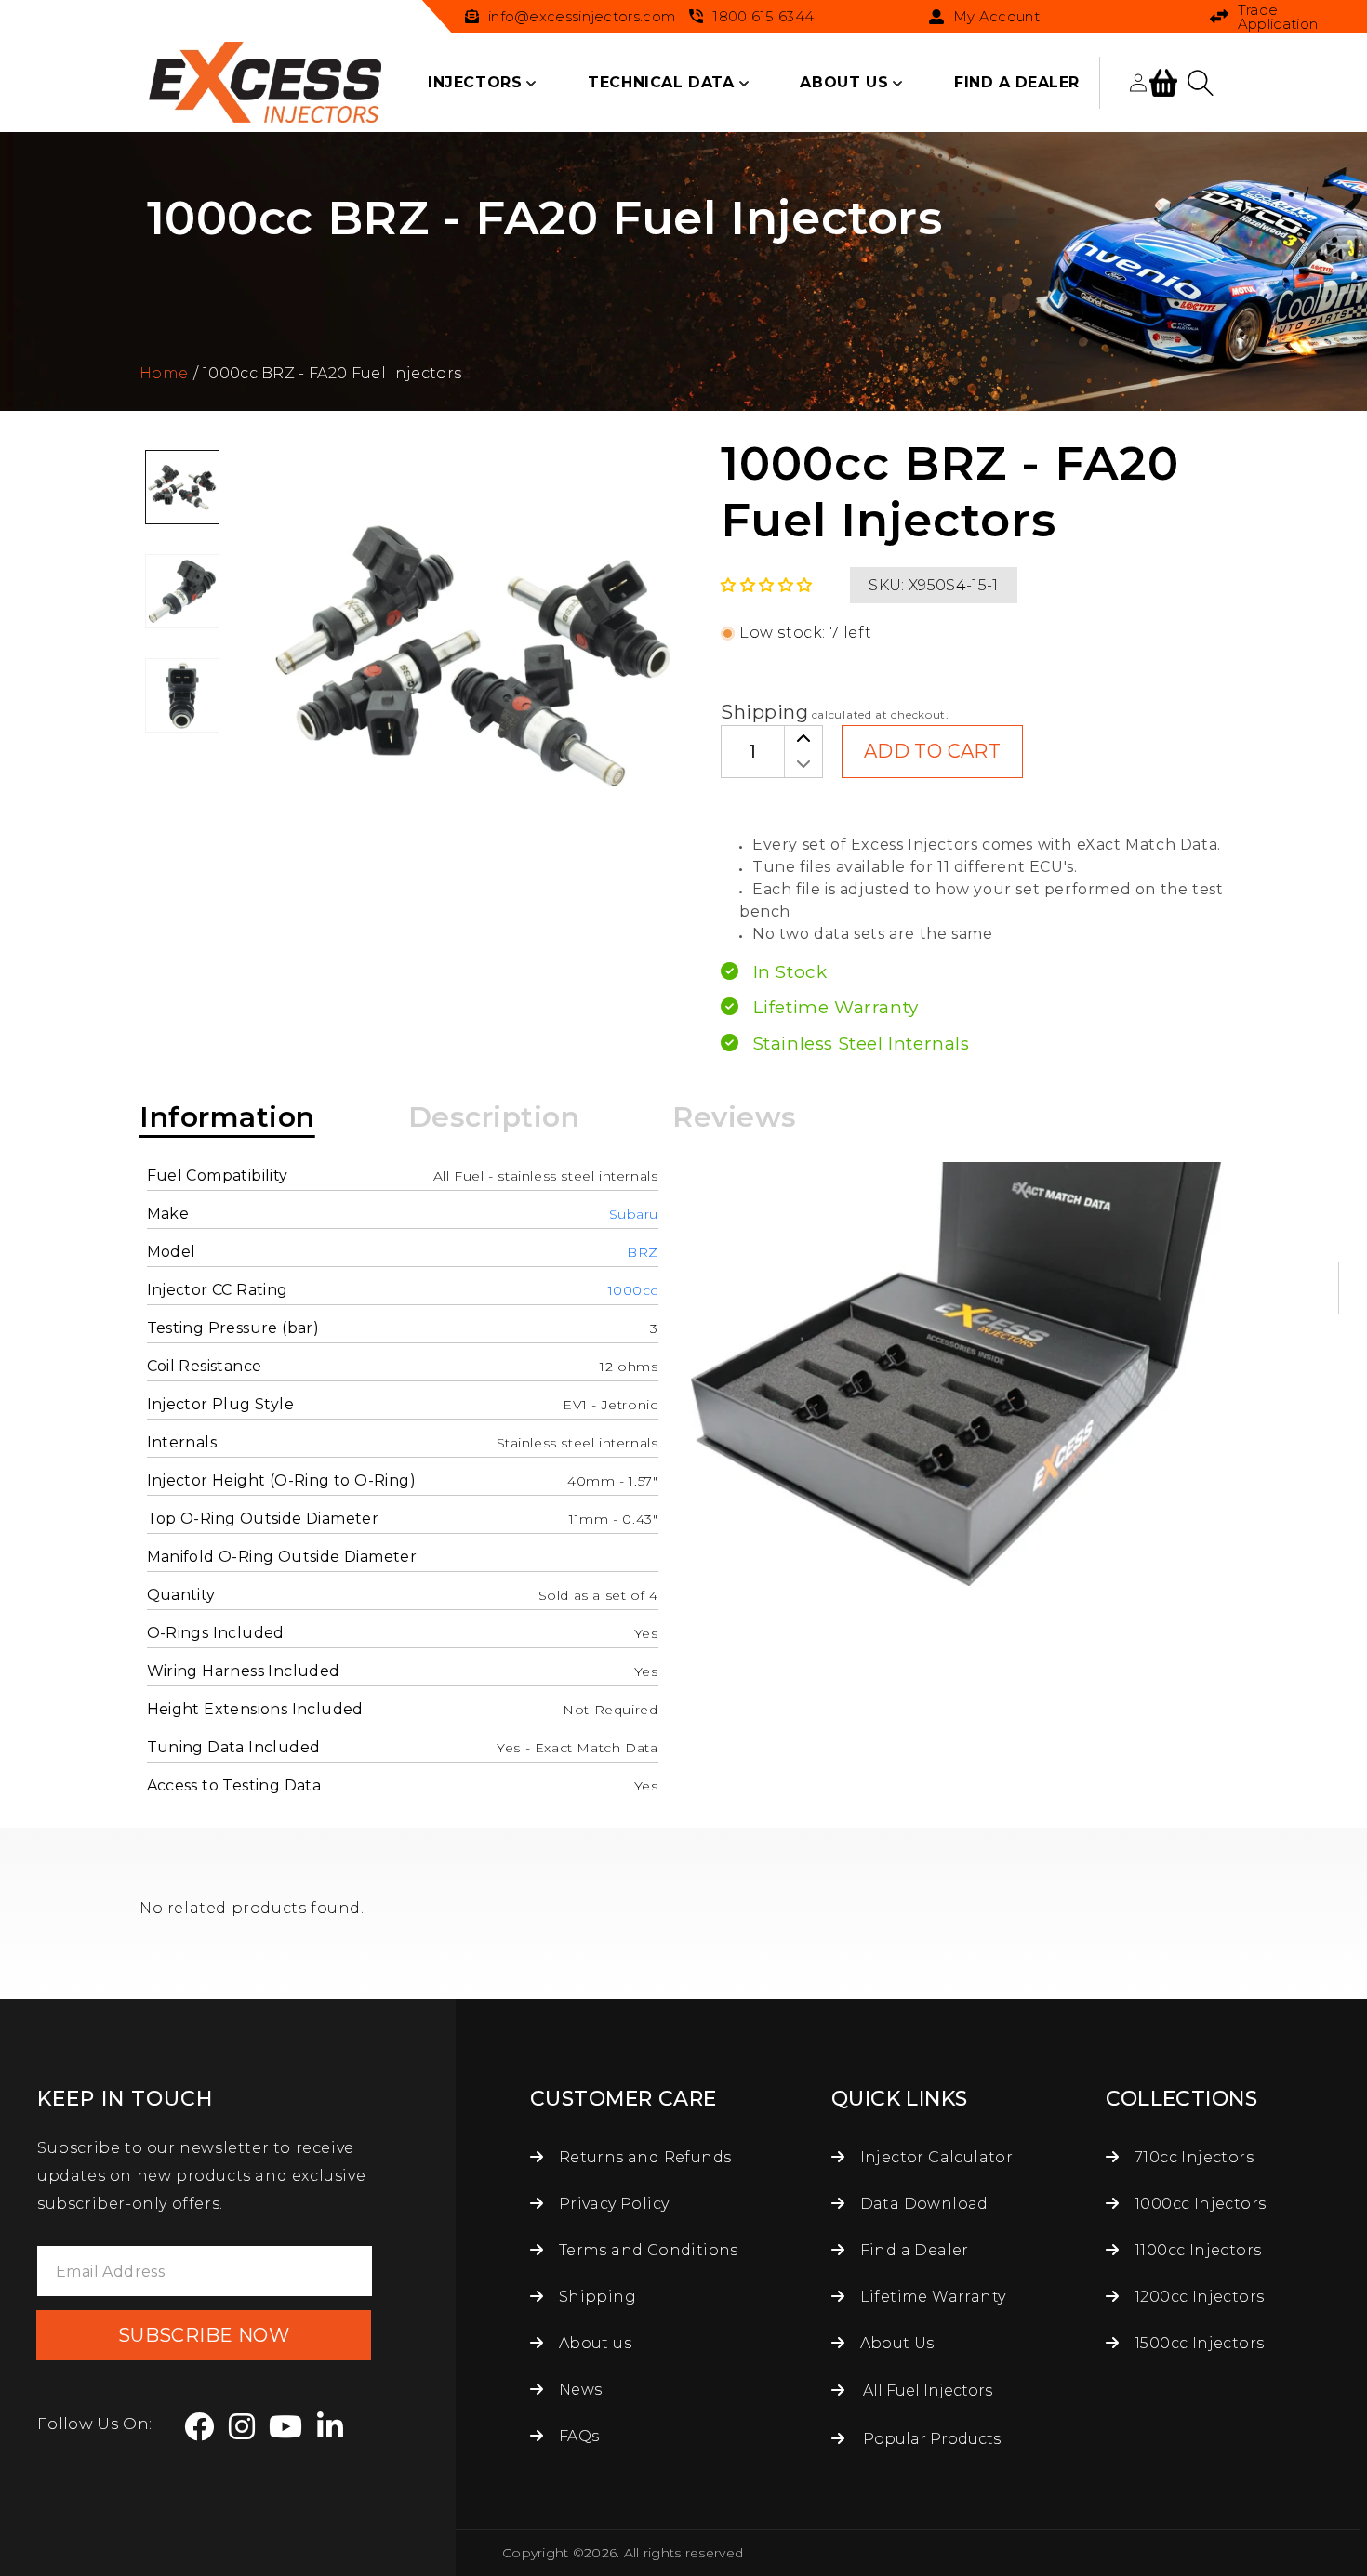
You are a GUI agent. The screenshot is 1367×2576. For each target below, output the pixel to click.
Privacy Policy (611, 2204)
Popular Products (932, 2439)
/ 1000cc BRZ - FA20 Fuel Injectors (327, 373)
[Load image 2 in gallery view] (182, 591)
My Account (996, 17)
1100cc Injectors (1196, 2250)
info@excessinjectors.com (582, 16)
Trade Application (1278, 17)
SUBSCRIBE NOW (204, 2335)
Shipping (764, 712)
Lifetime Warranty (930, 2297)
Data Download (922, 2204)
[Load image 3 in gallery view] (182, 695)
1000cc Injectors (1198, 2204)
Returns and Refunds (643, 2157)
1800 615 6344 (763, 16)
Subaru (634, 1214)
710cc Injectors (1192, 2157)
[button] (475, 83)
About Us (895, 2343)
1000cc (633, 1290)
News (578, 2390)
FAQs (577, 2436)
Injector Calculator (934, 2157)
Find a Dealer (912, 2250)
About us (593, 2343)
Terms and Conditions (646, 2250)
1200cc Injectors (1198, 2297)
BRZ (643, 1252)
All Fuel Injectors (928, 2391)
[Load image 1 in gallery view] (182, 487)
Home (164, 373)
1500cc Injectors (1198, 2343)
